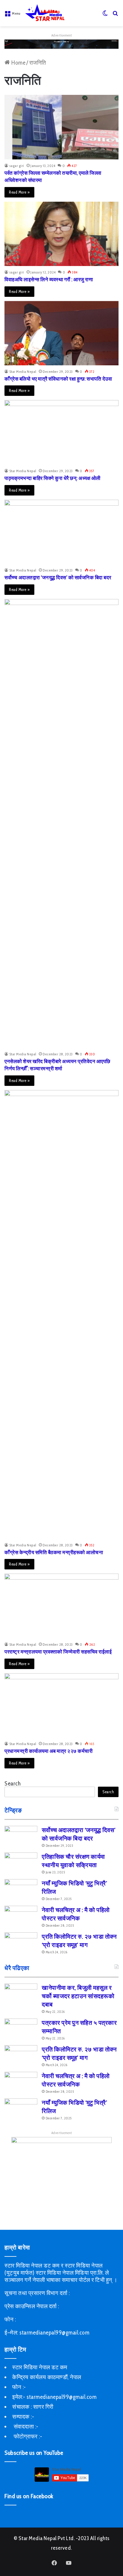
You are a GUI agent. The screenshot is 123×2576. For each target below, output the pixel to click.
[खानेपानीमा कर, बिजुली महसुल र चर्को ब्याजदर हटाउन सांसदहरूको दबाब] (21, 1995)
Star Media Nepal (23, 371)
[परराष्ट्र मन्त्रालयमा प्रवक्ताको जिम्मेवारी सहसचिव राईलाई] (61, 1606)
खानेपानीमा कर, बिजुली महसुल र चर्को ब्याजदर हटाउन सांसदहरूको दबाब (78, 1996)
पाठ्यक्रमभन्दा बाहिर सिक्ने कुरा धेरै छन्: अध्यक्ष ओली (53, 478)
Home (18, 63)
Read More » (19, 192)
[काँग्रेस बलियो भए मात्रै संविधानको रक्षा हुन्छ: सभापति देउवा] (61, 333)
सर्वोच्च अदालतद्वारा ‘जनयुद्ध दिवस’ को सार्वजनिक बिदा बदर (58, 577)
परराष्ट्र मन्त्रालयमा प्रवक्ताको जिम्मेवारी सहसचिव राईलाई (58, 1652)
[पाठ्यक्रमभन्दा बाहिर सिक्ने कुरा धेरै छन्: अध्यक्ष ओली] (61, 432)
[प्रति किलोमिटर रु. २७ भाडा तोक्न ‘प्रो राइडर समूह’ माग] (21, 1944)
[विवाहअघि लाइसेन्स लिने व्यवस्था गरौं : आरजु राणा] (61, 234)
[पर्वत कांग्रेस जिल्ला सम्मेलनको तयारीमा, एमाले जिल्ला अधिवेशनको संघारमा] (61, 127)
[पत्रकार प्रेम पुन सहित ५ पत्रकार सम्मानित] (21, 2030)
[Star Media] (45, 13)
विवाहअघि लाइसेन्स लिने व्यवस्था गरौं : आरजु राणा (49, 279)
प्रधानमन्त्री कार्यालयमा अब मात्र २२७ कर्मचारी (49, 1751)
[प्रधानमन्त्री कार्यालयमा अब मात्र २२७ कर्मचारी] (61, 1705)
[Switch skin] (105, 15)
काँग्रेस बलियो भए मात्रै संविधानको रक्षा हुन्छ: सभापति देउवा (58, 379)
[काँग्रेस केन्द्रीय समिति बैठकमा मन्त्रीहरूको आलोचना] (61, 1314)
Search (13, 1784)
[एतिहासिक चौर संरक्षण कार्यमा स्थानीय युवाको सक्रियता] (21, 1864)
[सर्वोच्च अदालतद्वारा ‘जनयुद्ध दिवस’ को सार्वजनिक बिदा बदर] (61, 532)
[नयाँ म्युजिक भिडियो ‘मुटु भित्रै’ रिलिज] (21, 1890)
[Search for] (116, 15)
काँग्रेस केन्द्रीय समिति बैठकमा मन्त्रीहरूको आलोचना (54, 1552)
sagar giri (17, 166)
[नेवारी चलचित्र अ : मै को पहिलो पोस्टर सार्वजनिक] (21, 1917)
